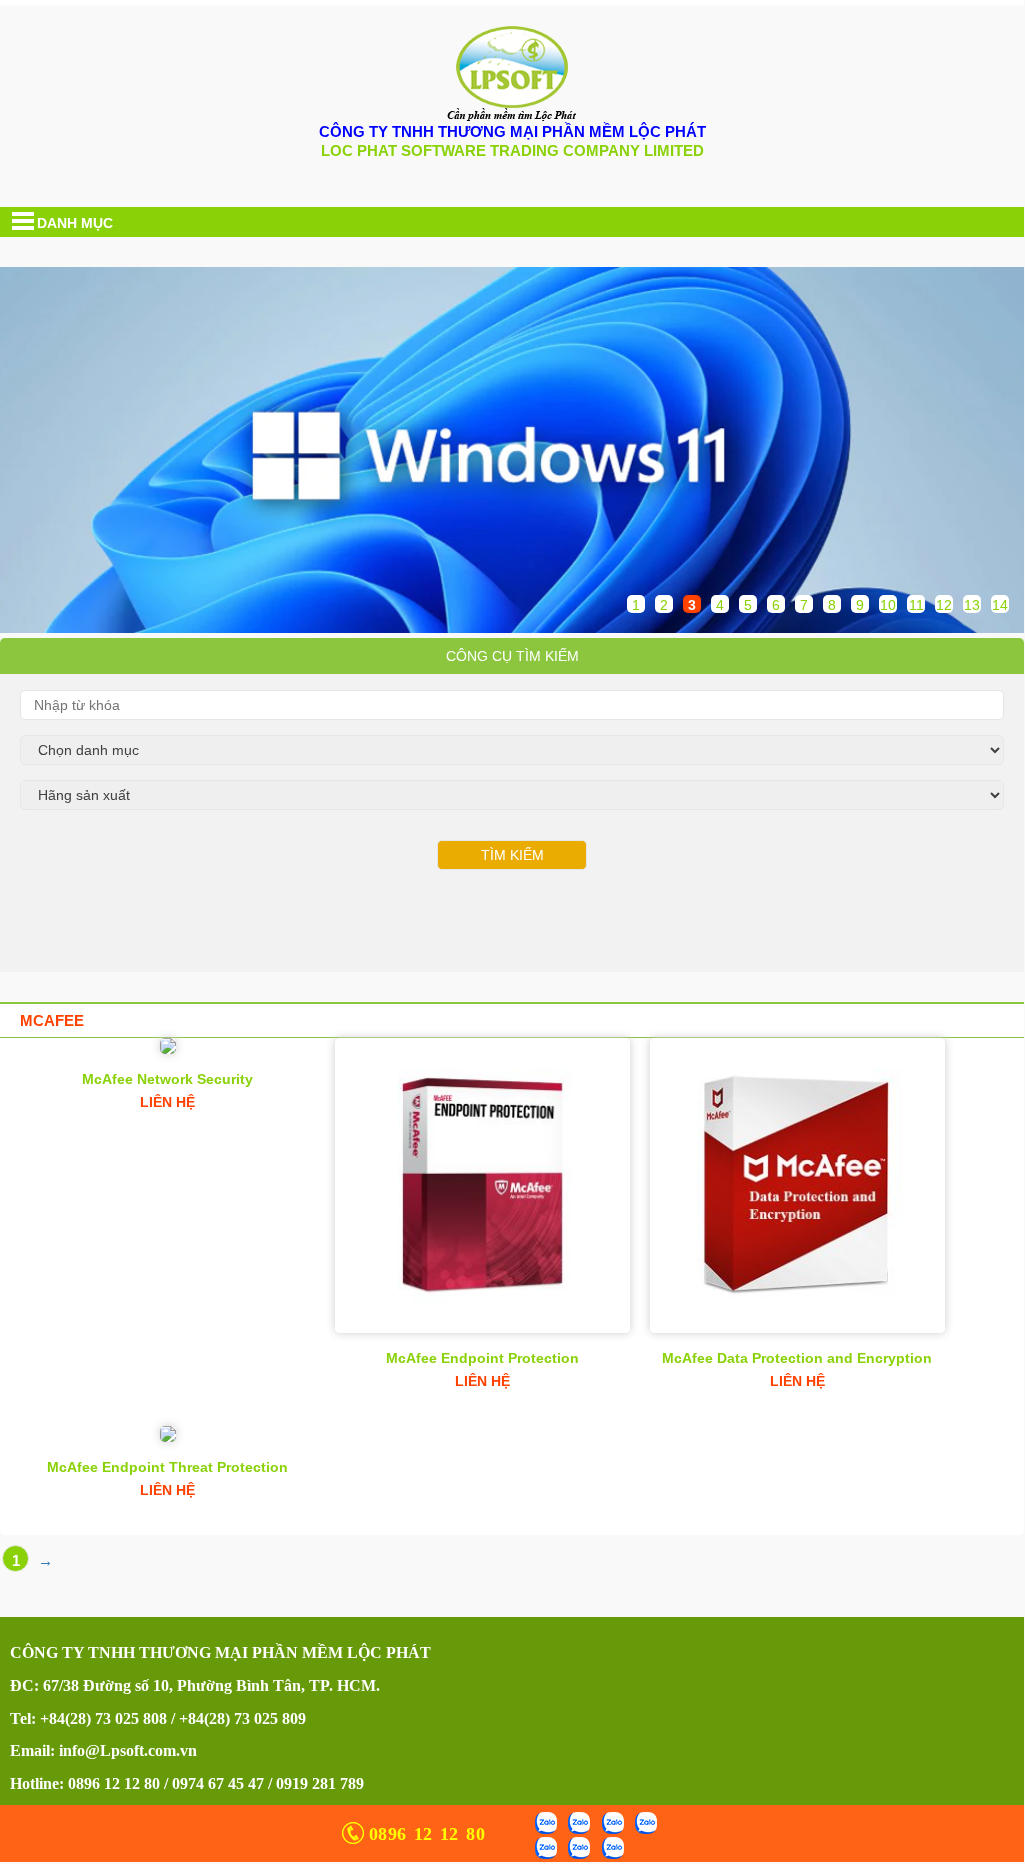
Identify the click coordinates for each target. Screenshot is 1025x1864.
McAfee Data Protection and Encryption (797, 1358)
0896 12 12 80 (114, 1783)
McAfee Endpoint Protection (482, 1358)
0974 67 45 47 (218, 1783)
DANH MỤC (75, 223)
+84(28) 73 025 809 (242, 1718)
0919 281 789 (320, 1783)
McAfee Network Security (167, 1079)
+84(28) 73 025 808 (103, 1718)
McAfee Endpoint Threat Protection (167, 1467)
